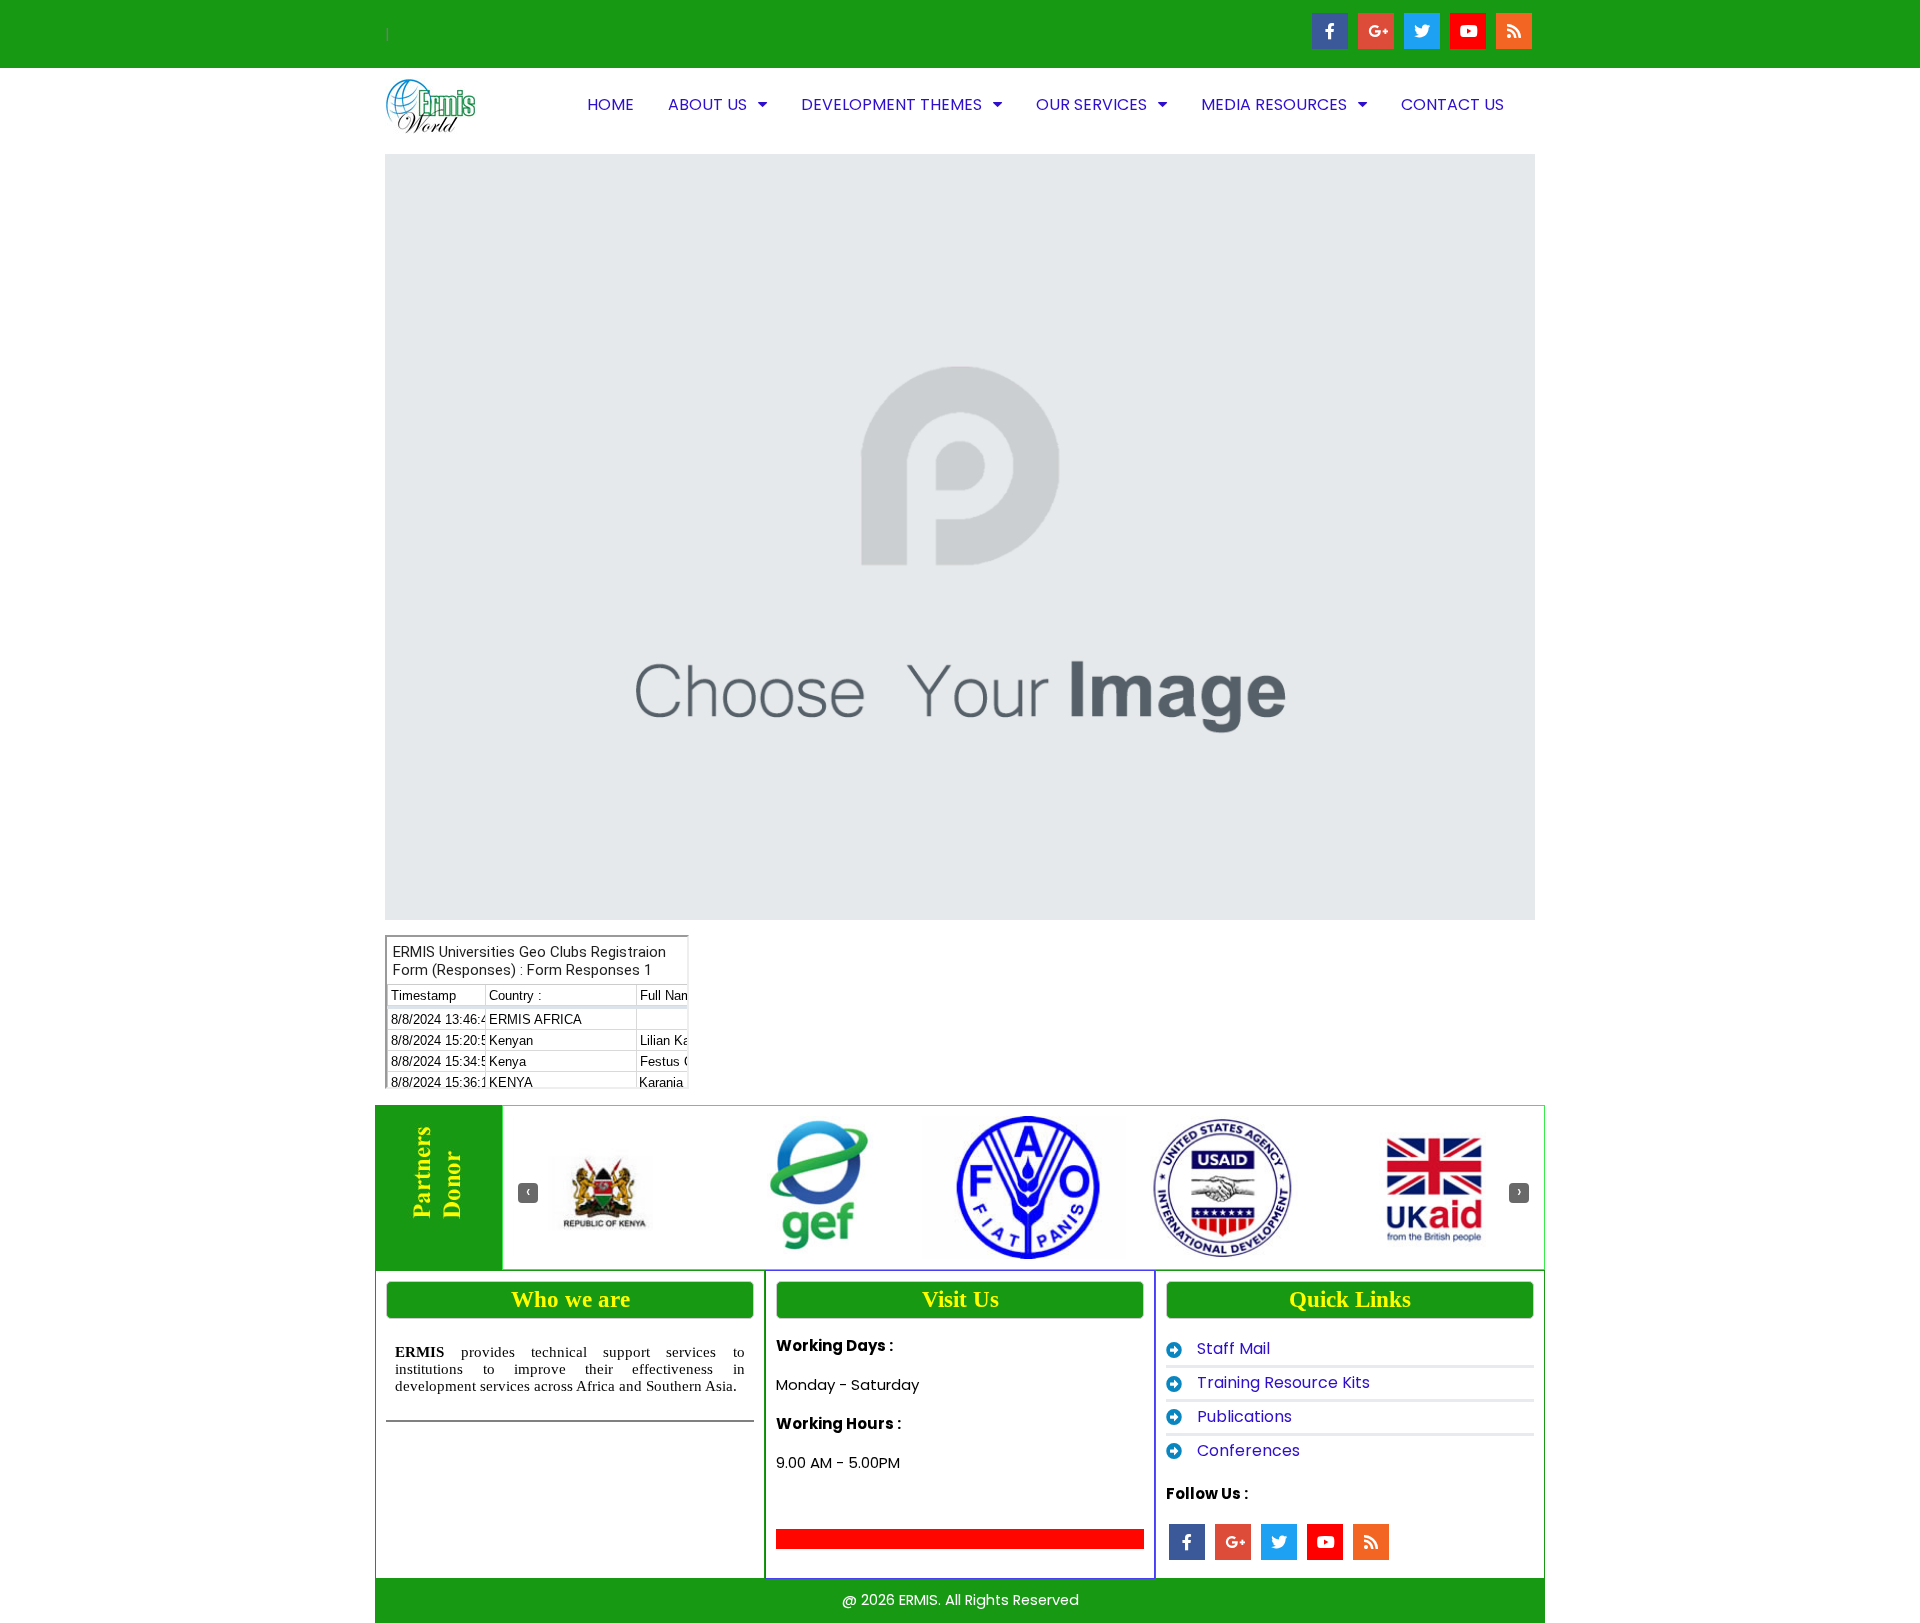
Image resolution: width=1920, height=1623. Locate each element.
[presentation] (528, 1193)
